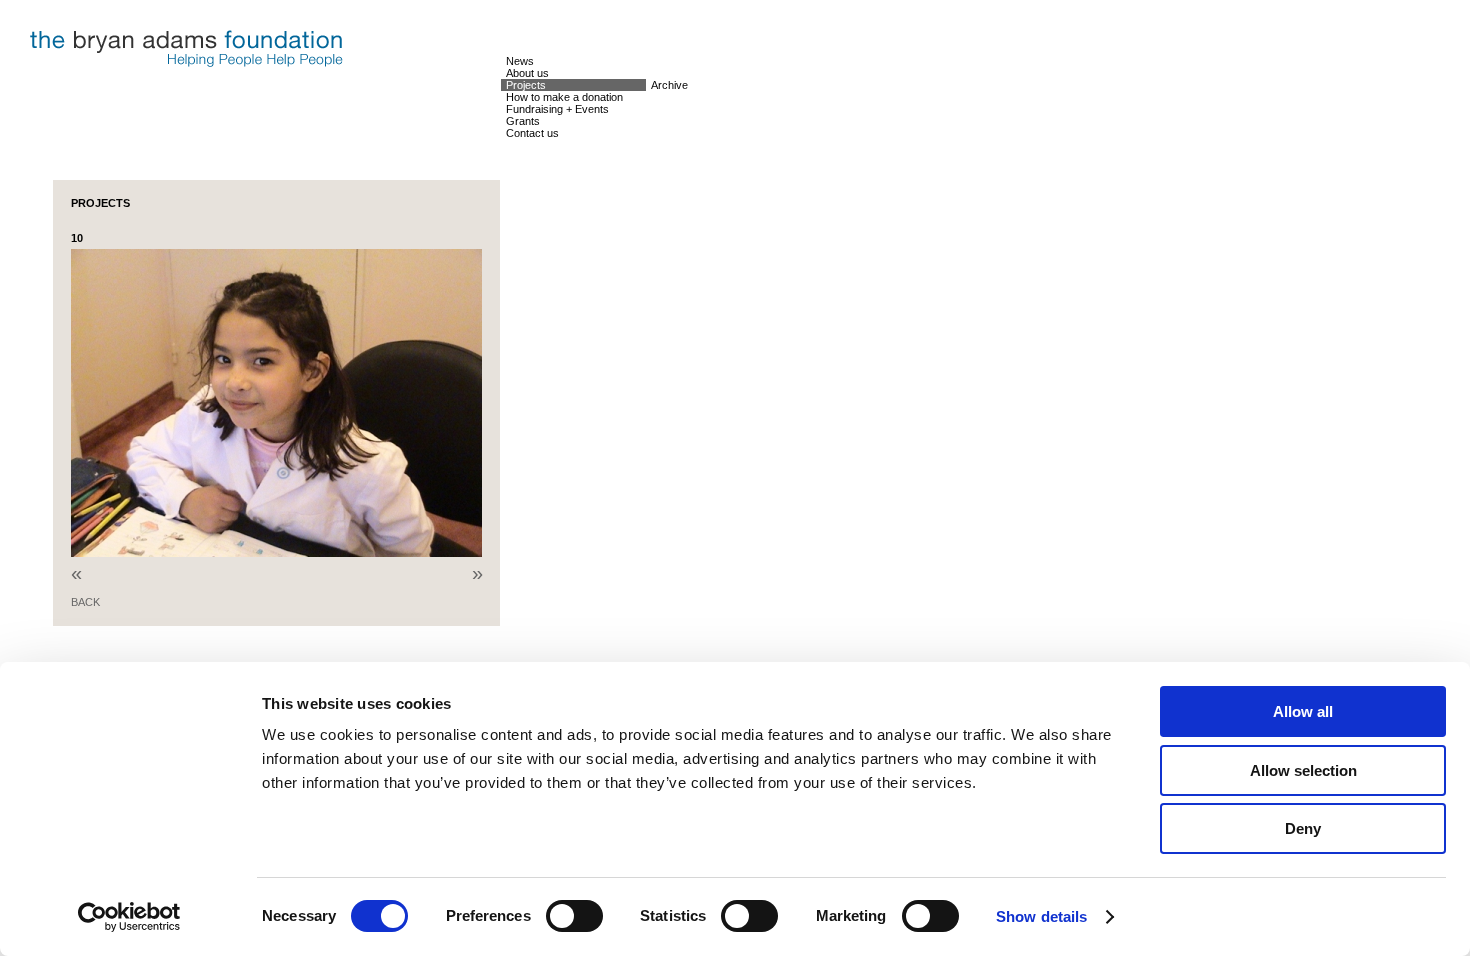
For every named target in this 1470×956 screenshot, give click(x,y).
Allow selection (1303, 770)
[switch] (574, 916)
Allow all (1303, 711)
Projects (526, 85)
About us (527, 73)
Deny (1303, 828)
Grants (523, 121)
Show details (1041, 916)
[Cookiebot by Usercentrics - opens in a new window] (129, 917)
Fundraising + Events (557, 109)
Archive (669, 85)
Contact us (532, 133)
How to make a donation (564, 97)
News (520, 61)
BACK (85, 602)
